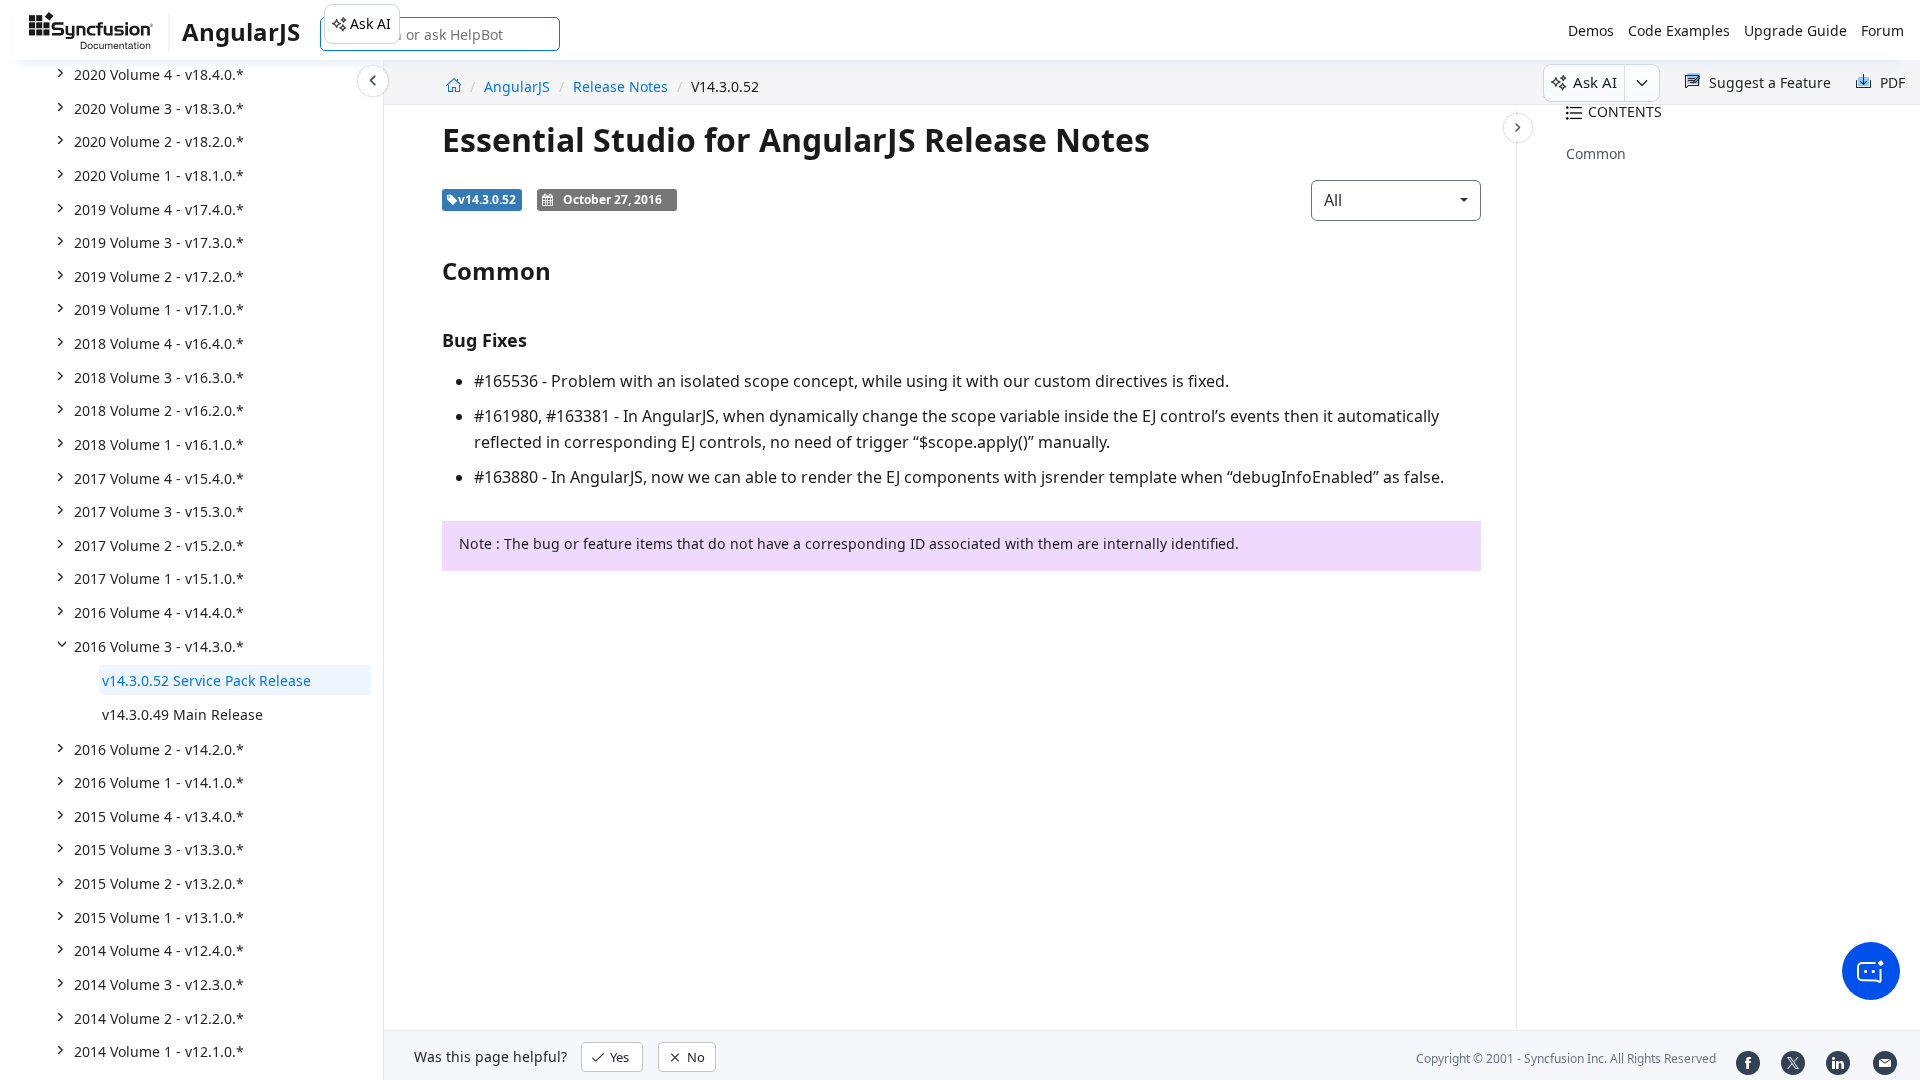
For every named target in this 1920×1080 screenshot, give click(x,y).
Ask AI (370, 23)
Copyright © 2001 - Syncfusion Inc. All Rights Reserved (1566, 1058)
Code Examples (1679, 30)
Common (1596, 153)
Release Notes (620, 86)
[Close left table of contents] (373, 81)
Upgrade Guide (1795, 30)
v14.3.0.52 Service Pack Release (206, 680)
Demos (1591, 30)
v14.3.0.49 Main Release (182, 714)
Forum (1882, 30)
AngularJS (519, 86)
